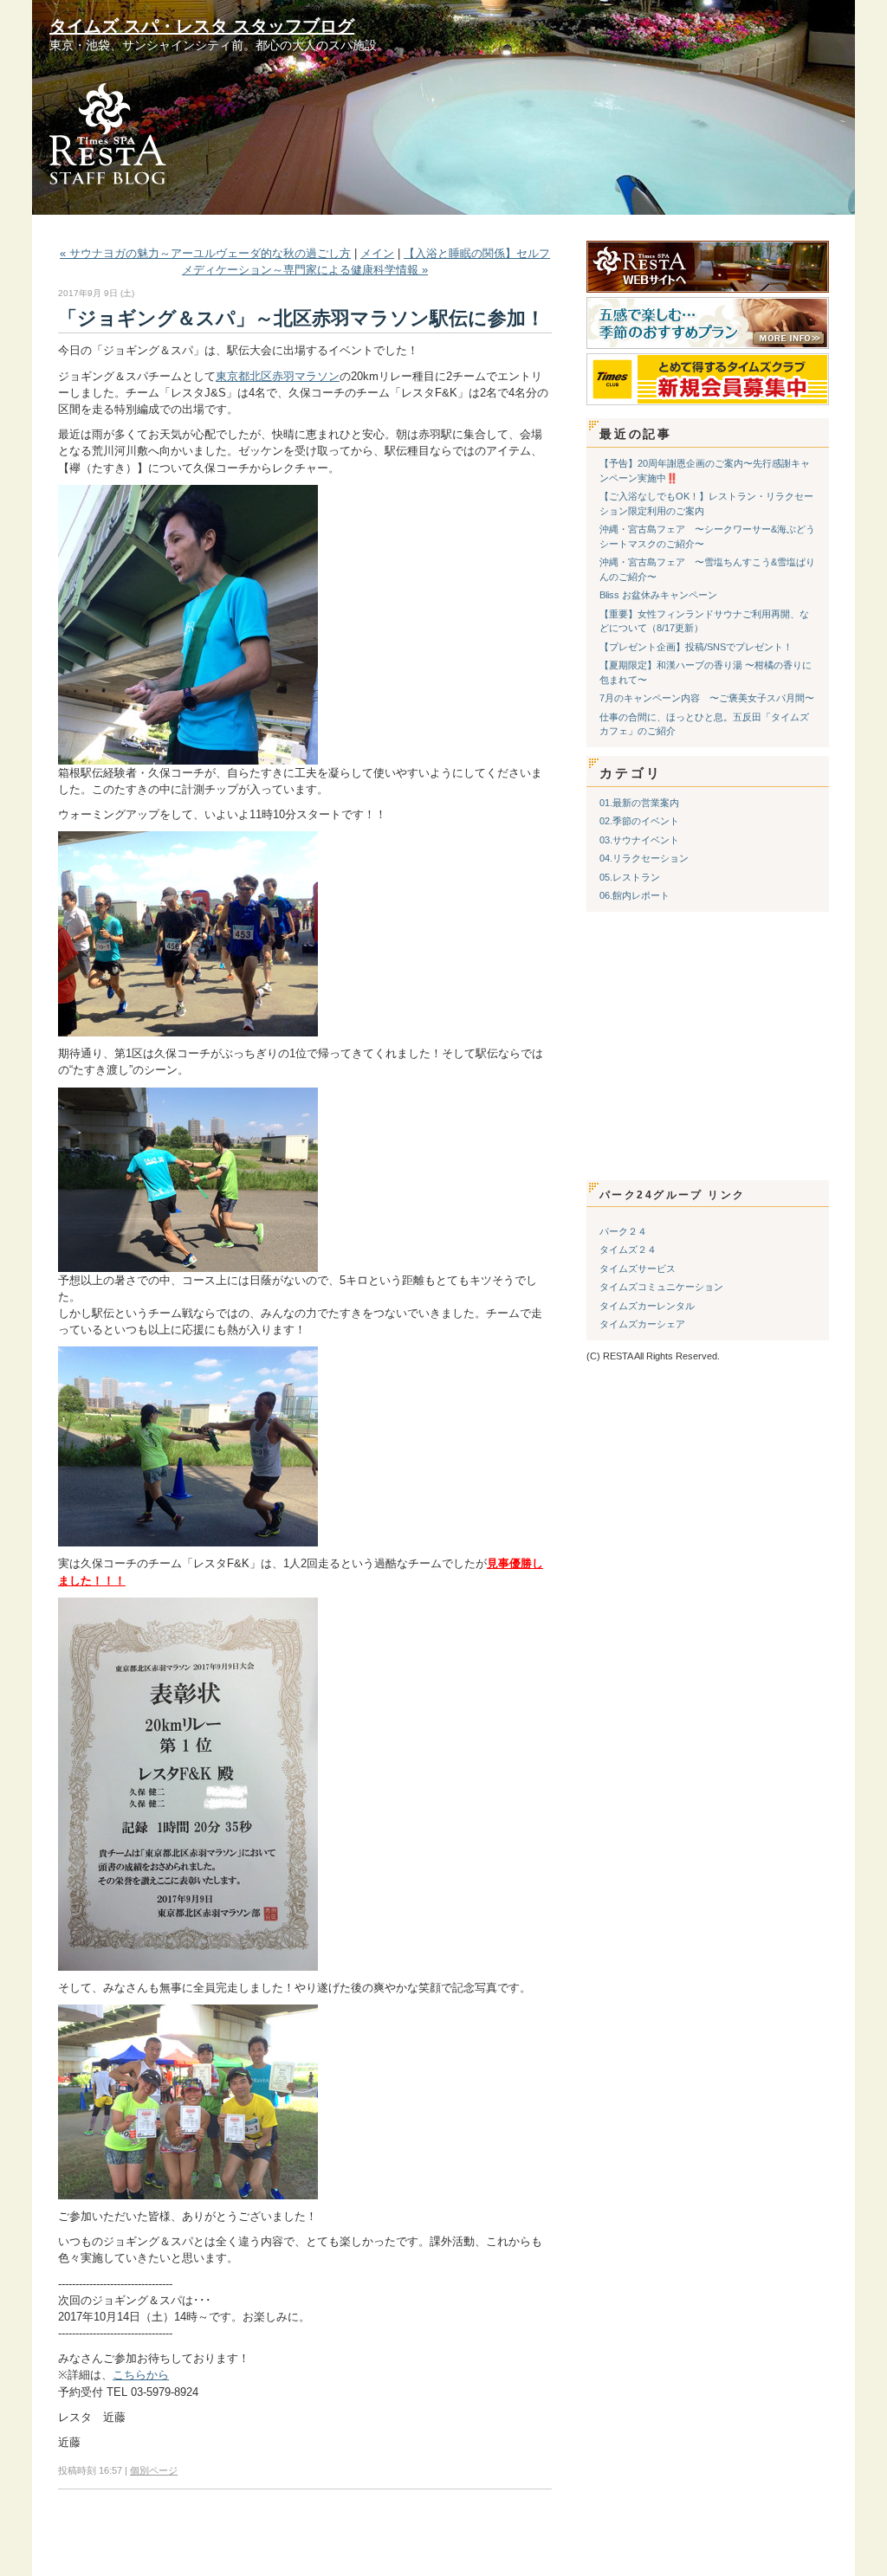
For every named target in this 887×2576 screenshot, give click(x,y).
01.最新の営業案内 (639, 803)
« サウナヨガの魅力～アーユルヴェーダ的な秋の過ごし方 (205, 253)
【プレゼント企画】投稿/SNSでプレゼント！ (696, 647)
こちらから (141, 2375)
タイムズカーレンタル (647, 1306)
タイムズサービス (638, 1269)
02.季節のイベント (639, 821)
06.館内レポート (634, 895)
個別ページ (154, 2470)
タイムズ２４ (628, 1249)
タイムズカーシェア (642, 1324)
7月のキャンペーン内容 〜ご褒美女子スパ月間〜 (707, 698)
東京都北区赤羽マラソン (278, 376)
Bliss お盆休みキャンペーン (658, 595)
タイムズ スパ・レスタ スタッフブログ (202, 26)
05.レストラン (630, 877)
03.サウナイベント (639, 840)
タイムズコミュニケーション (661, 1287)
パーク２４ (623, 1231)
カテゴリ (631, 773)
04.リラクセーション (644, 858)
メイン (377, 253)
